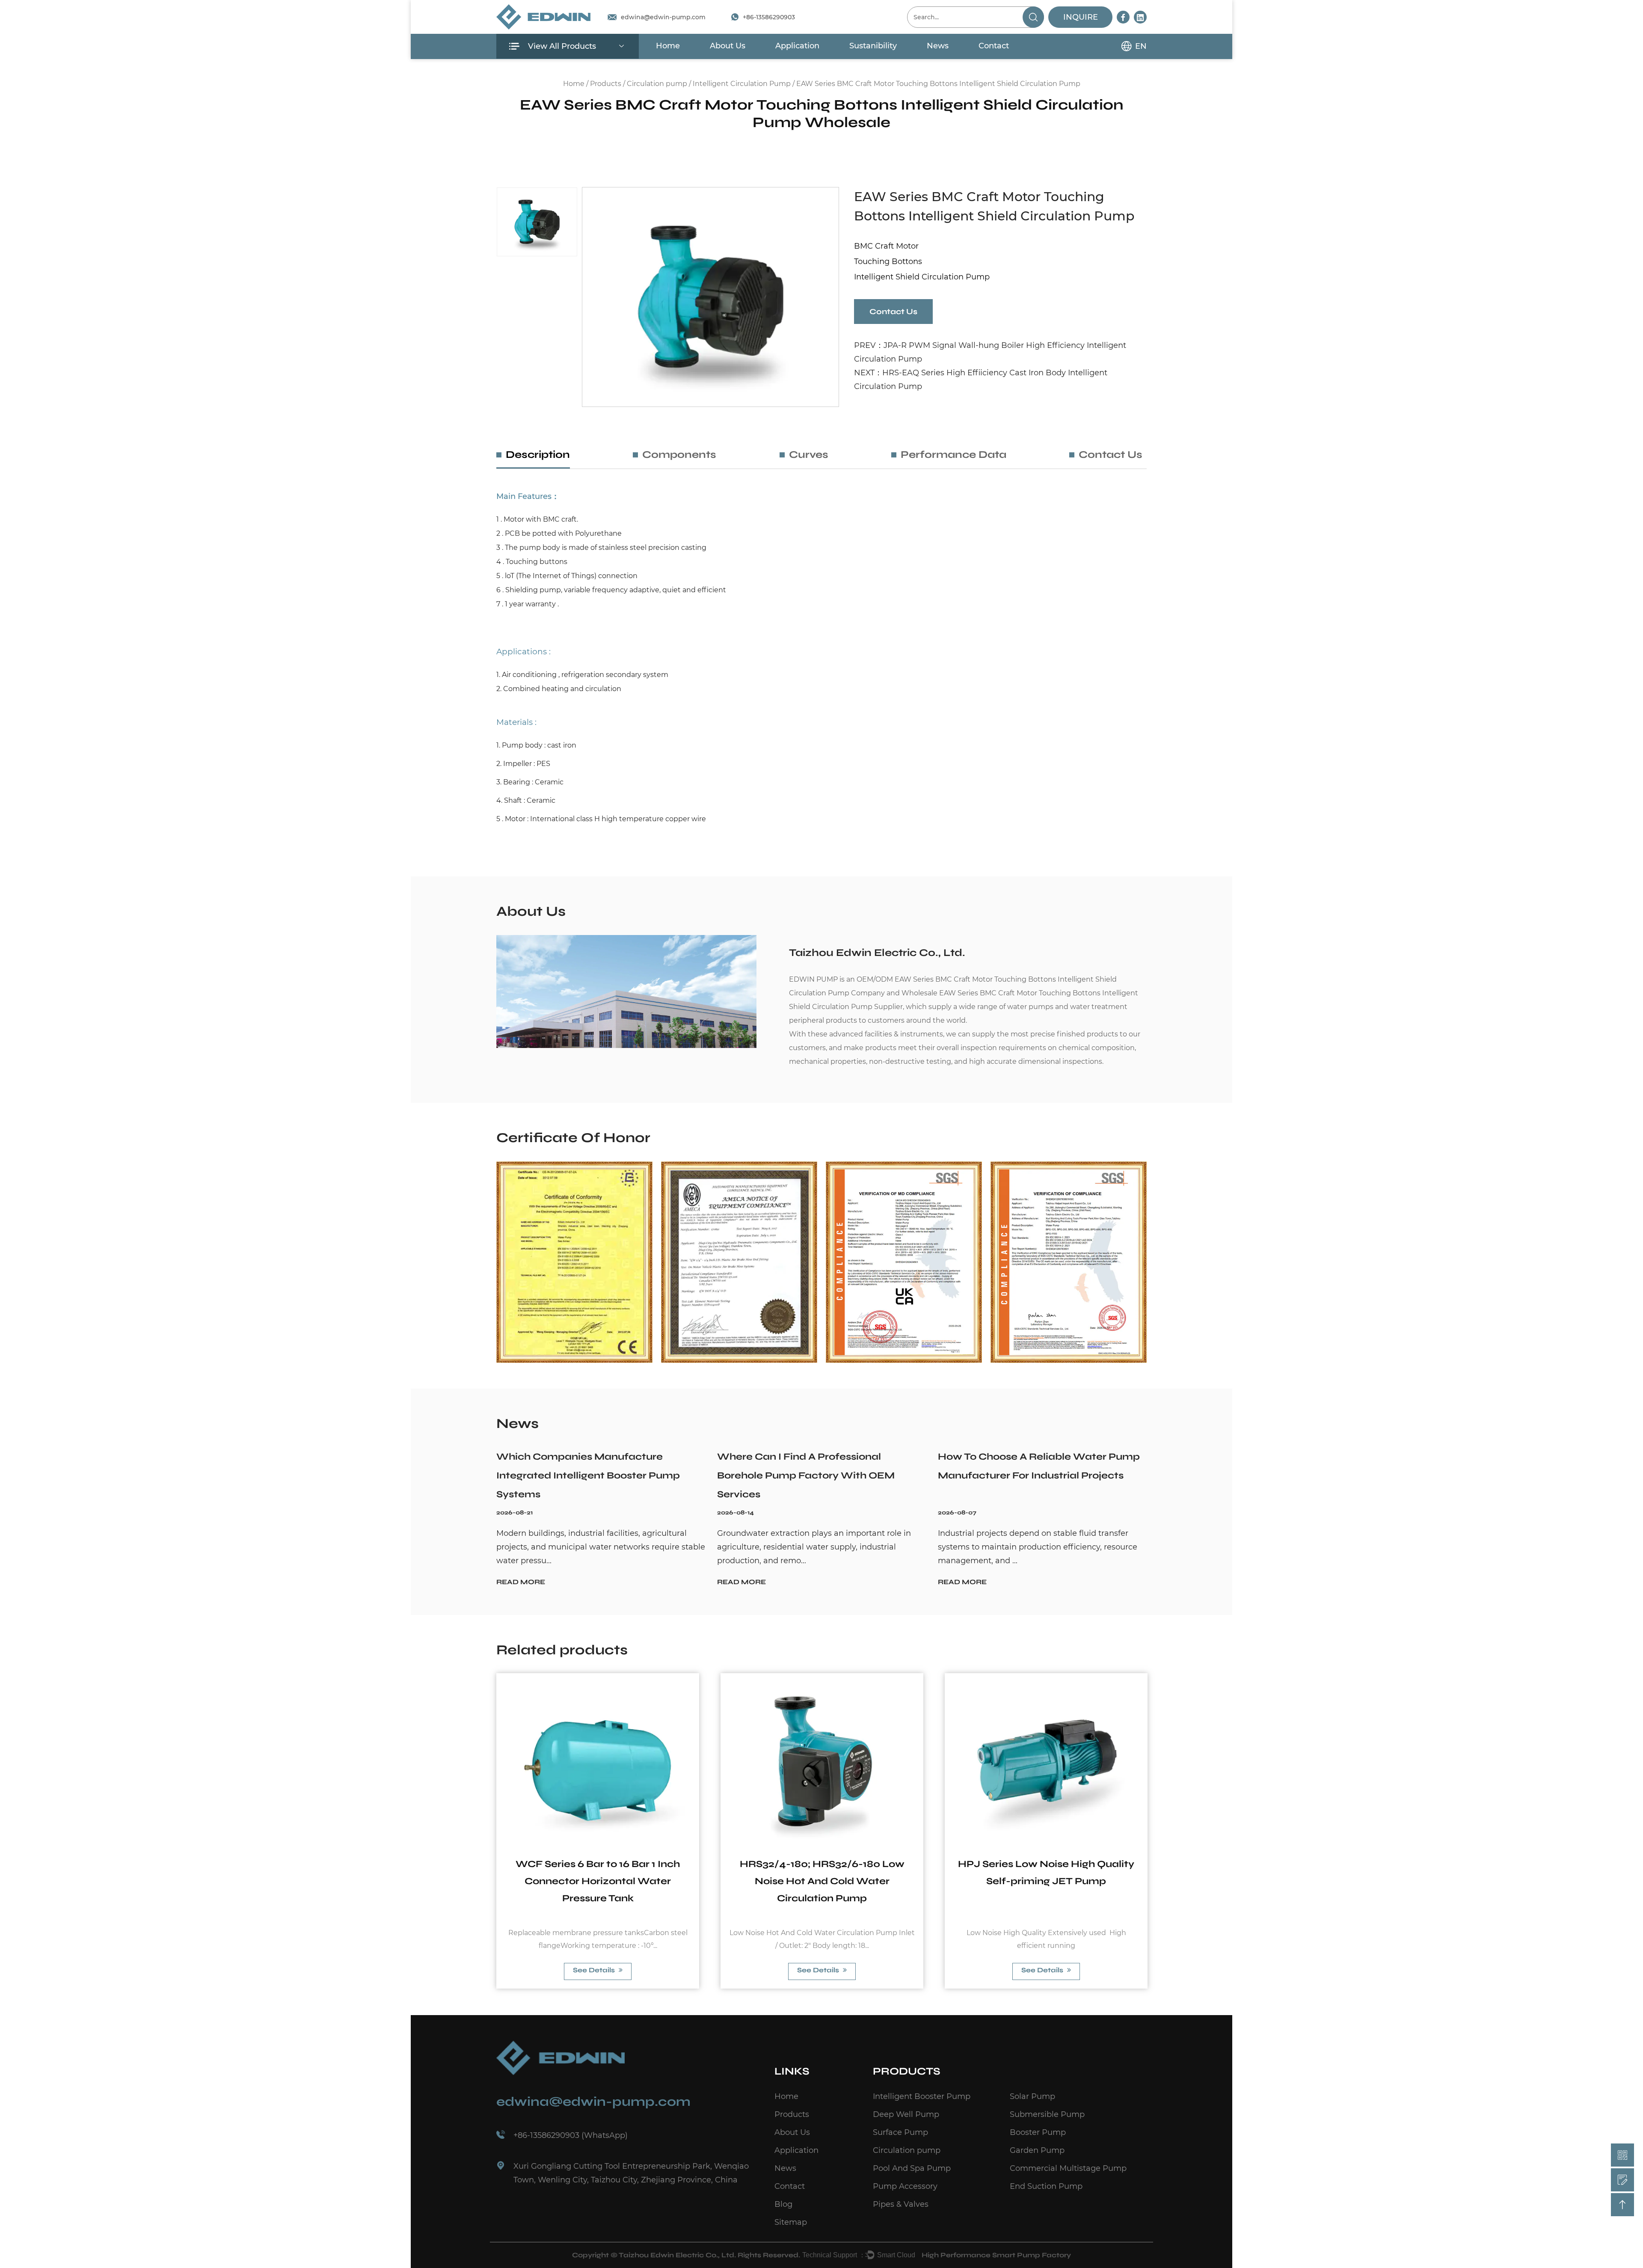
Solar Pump (1032, 2096)
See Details (595, 1970)
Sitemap (791, 2222)
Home (668, 46)
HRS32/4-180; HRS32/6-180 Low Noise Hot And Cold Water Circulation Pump (822, 1881)
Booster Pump (1038, 2132)
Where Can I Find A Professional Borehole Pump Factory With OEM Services (806, 1475)
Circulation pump (657, 84)
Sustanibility (873, 46)
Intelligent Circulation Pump (742, 84)
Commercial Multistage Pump (1068, 2168)
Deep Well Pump (906, 2114)
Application (797, 46)
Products (822, 140)
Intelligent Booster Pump (922, 2096)
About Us (728, 46)
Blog (783, 2204)
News (938, 46)
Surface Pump (900, 2132)
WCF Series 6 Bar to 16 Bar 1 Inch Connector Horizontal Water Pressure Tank (598, 1881)
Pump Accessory (905, 2186)
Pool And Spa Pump (912, 2168)
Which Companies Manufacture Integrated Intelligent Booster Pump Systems (588, 1475)
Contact (994, 46)
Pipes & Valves (901, 2204)
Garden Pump (1037, 2150)
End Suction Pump (1046, 2186)
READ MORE (521, 1582)
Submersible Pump (1047, 2114)
